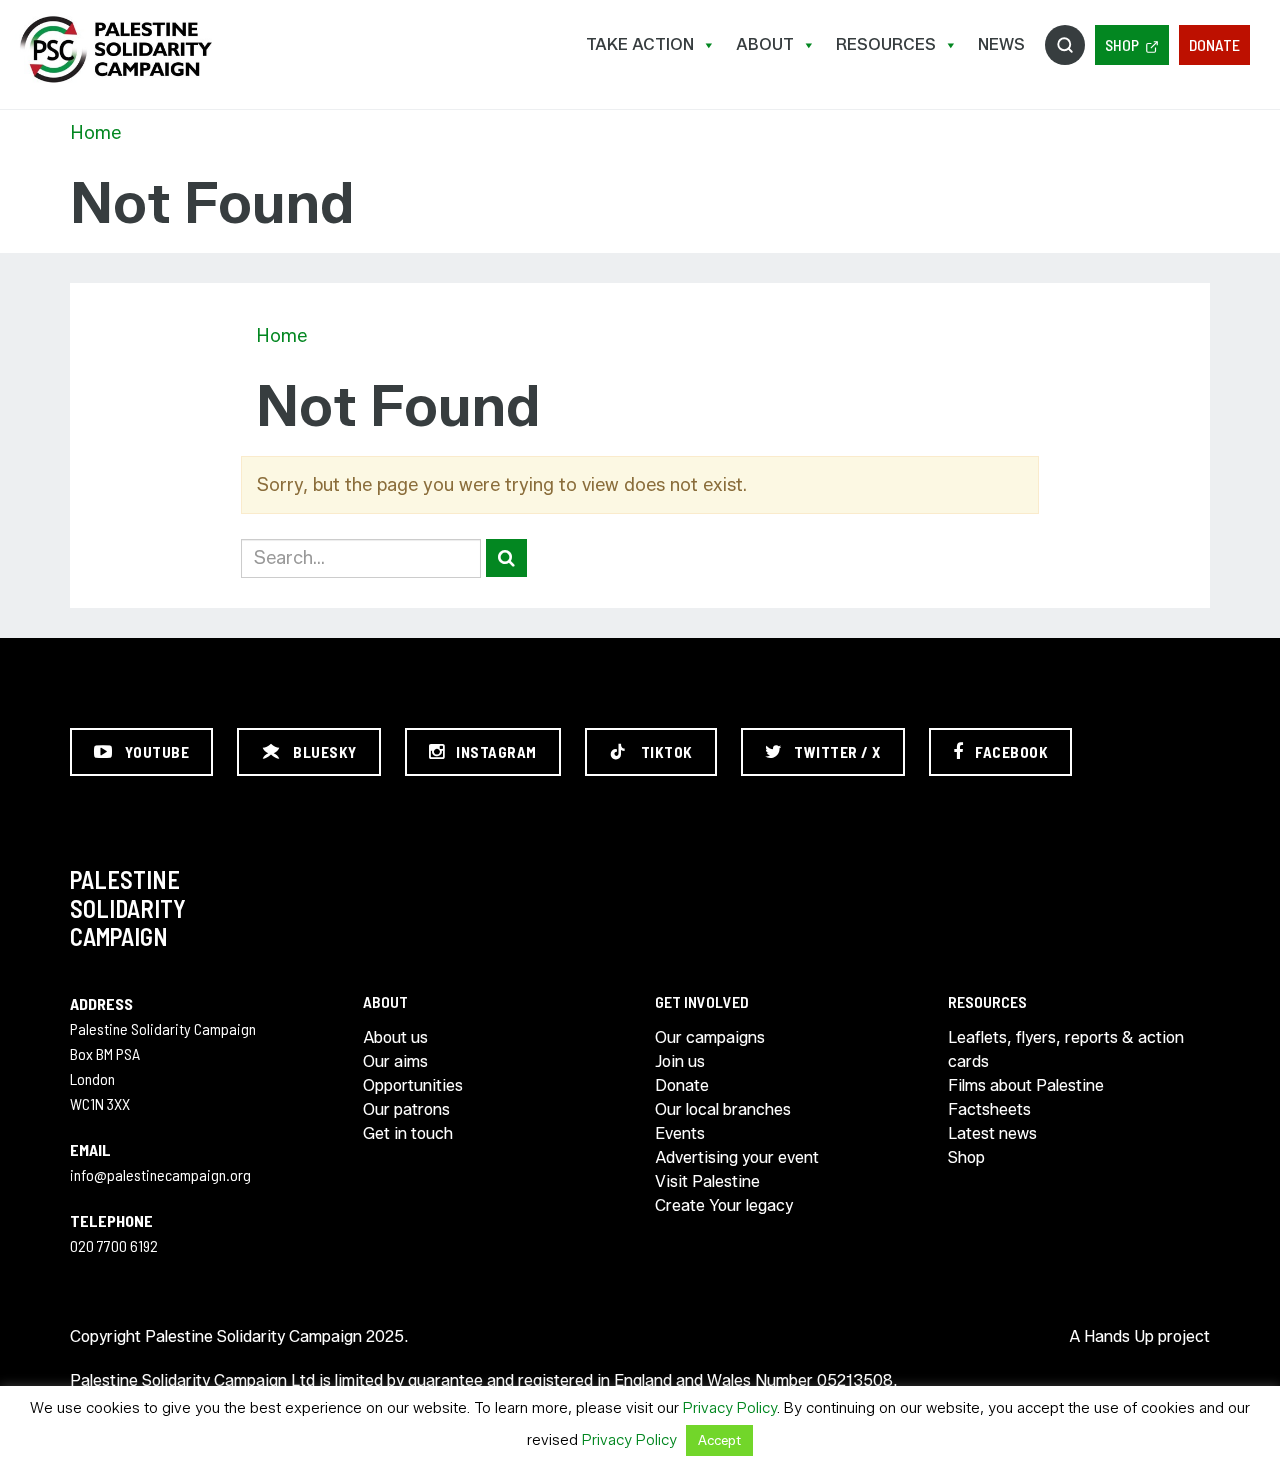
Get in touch (408, 1133)
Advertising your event (737, 1157)
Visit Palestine (707, 1181)
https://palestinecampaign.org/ (115, 49)
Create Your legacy (724, 1205)
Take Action (640, 44)
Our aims (395, 1061)
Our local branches (723, 1109)
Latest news (992, 1133)
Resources (886, 44)
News (1001, 44)
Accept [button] (719, 1440)
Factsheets (989, 1109)
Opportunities (413, 1085)
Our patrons (406, 1109)
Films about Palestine (1026, 1085)
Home (95, 133)
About (765, 44)
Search (1065, 45)
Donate (1214, 44)
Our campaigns (710, 1037)
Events (680, 1133)
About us (395, 1037)
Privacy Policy (730, 1408)
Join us (680, 1061)
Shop (1122, 44)
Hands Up (1119, 1336)
